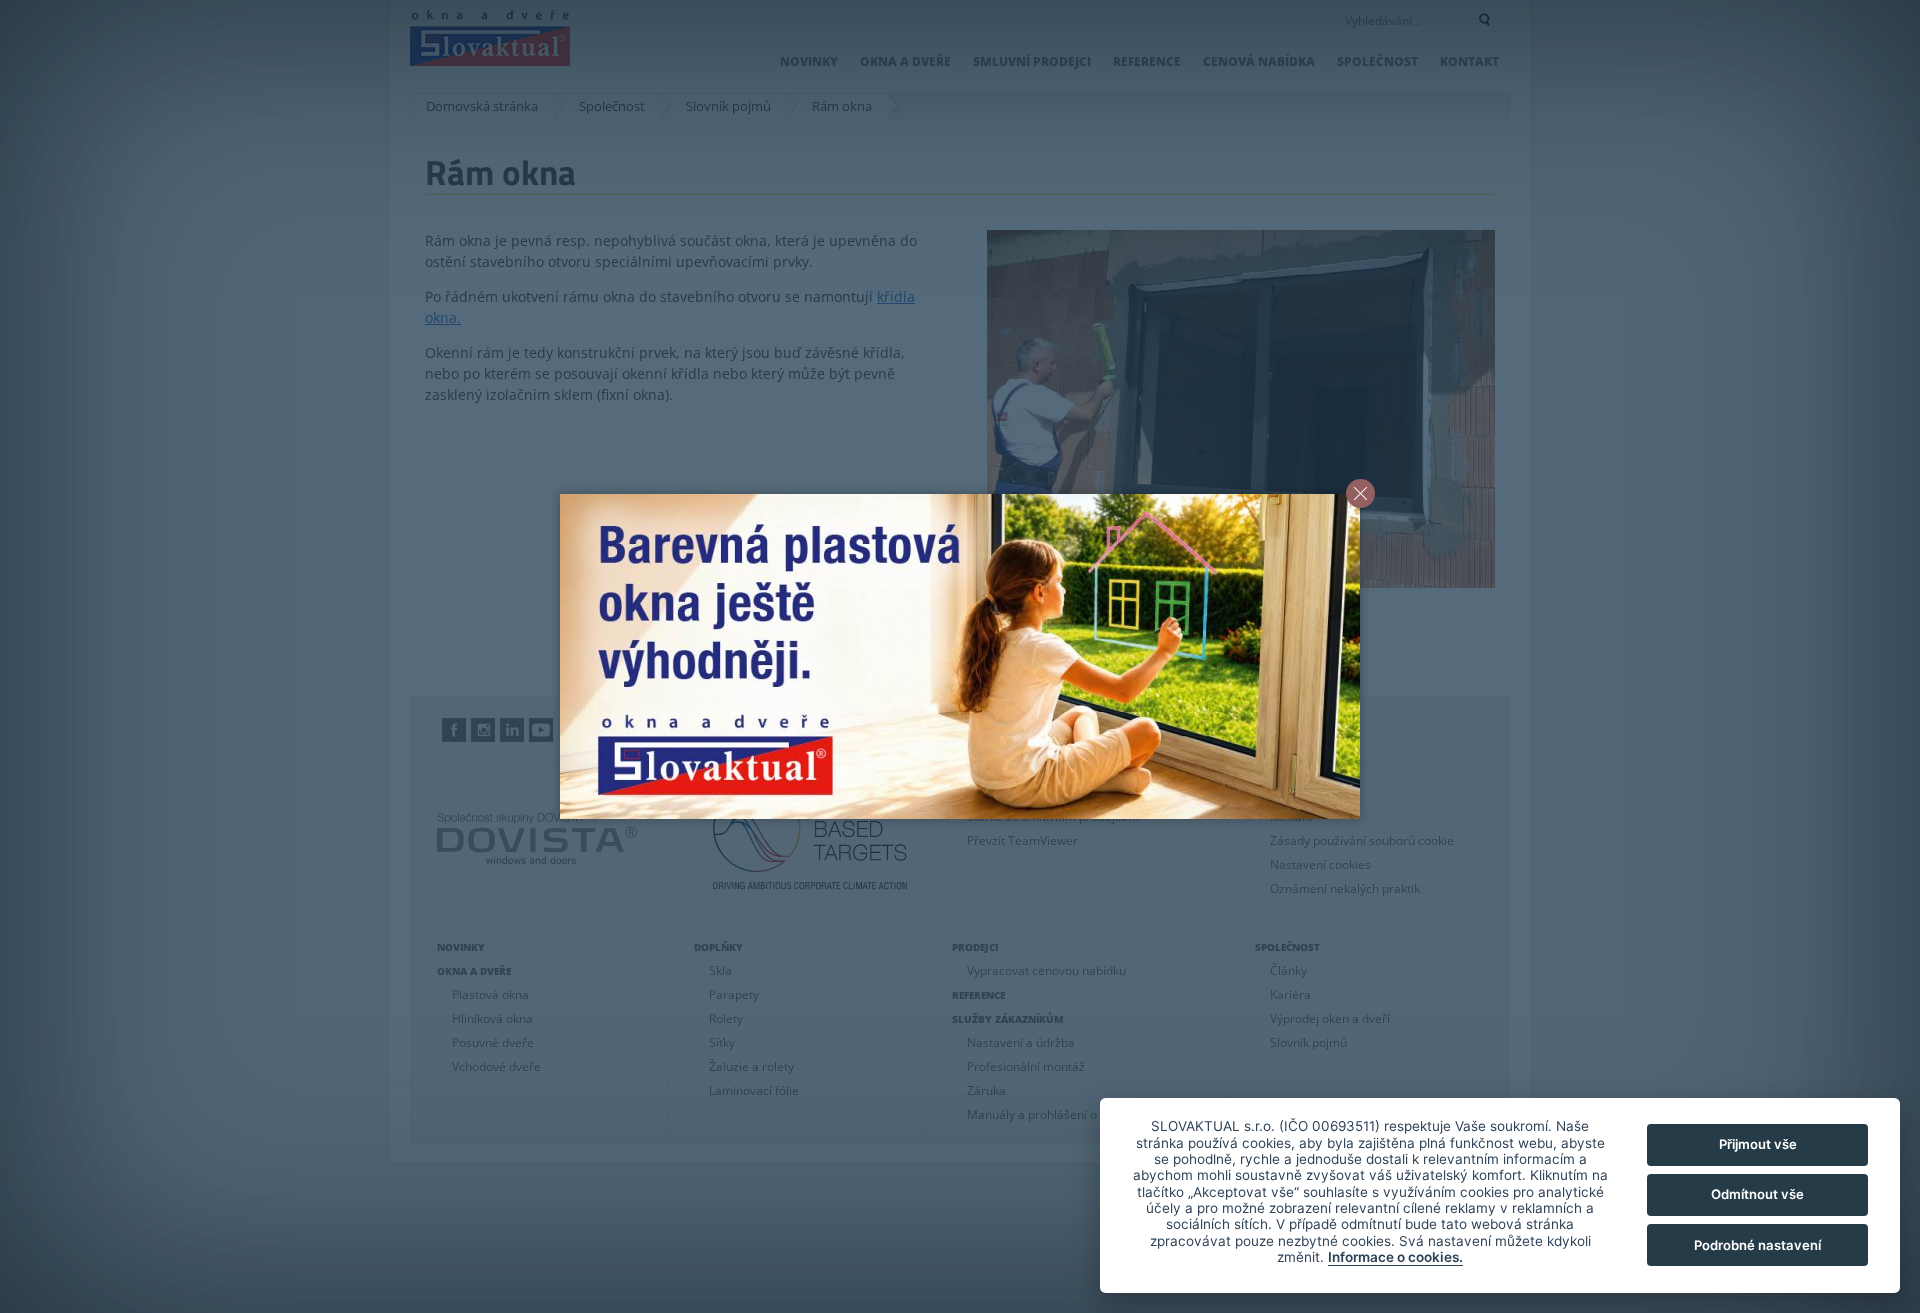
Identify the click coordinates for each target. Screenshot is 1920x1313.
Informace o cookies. (1395, 1257)
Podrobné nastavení (1757, 1245)
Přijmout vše (1758, 1144)
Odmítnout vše (1757, 1194)
